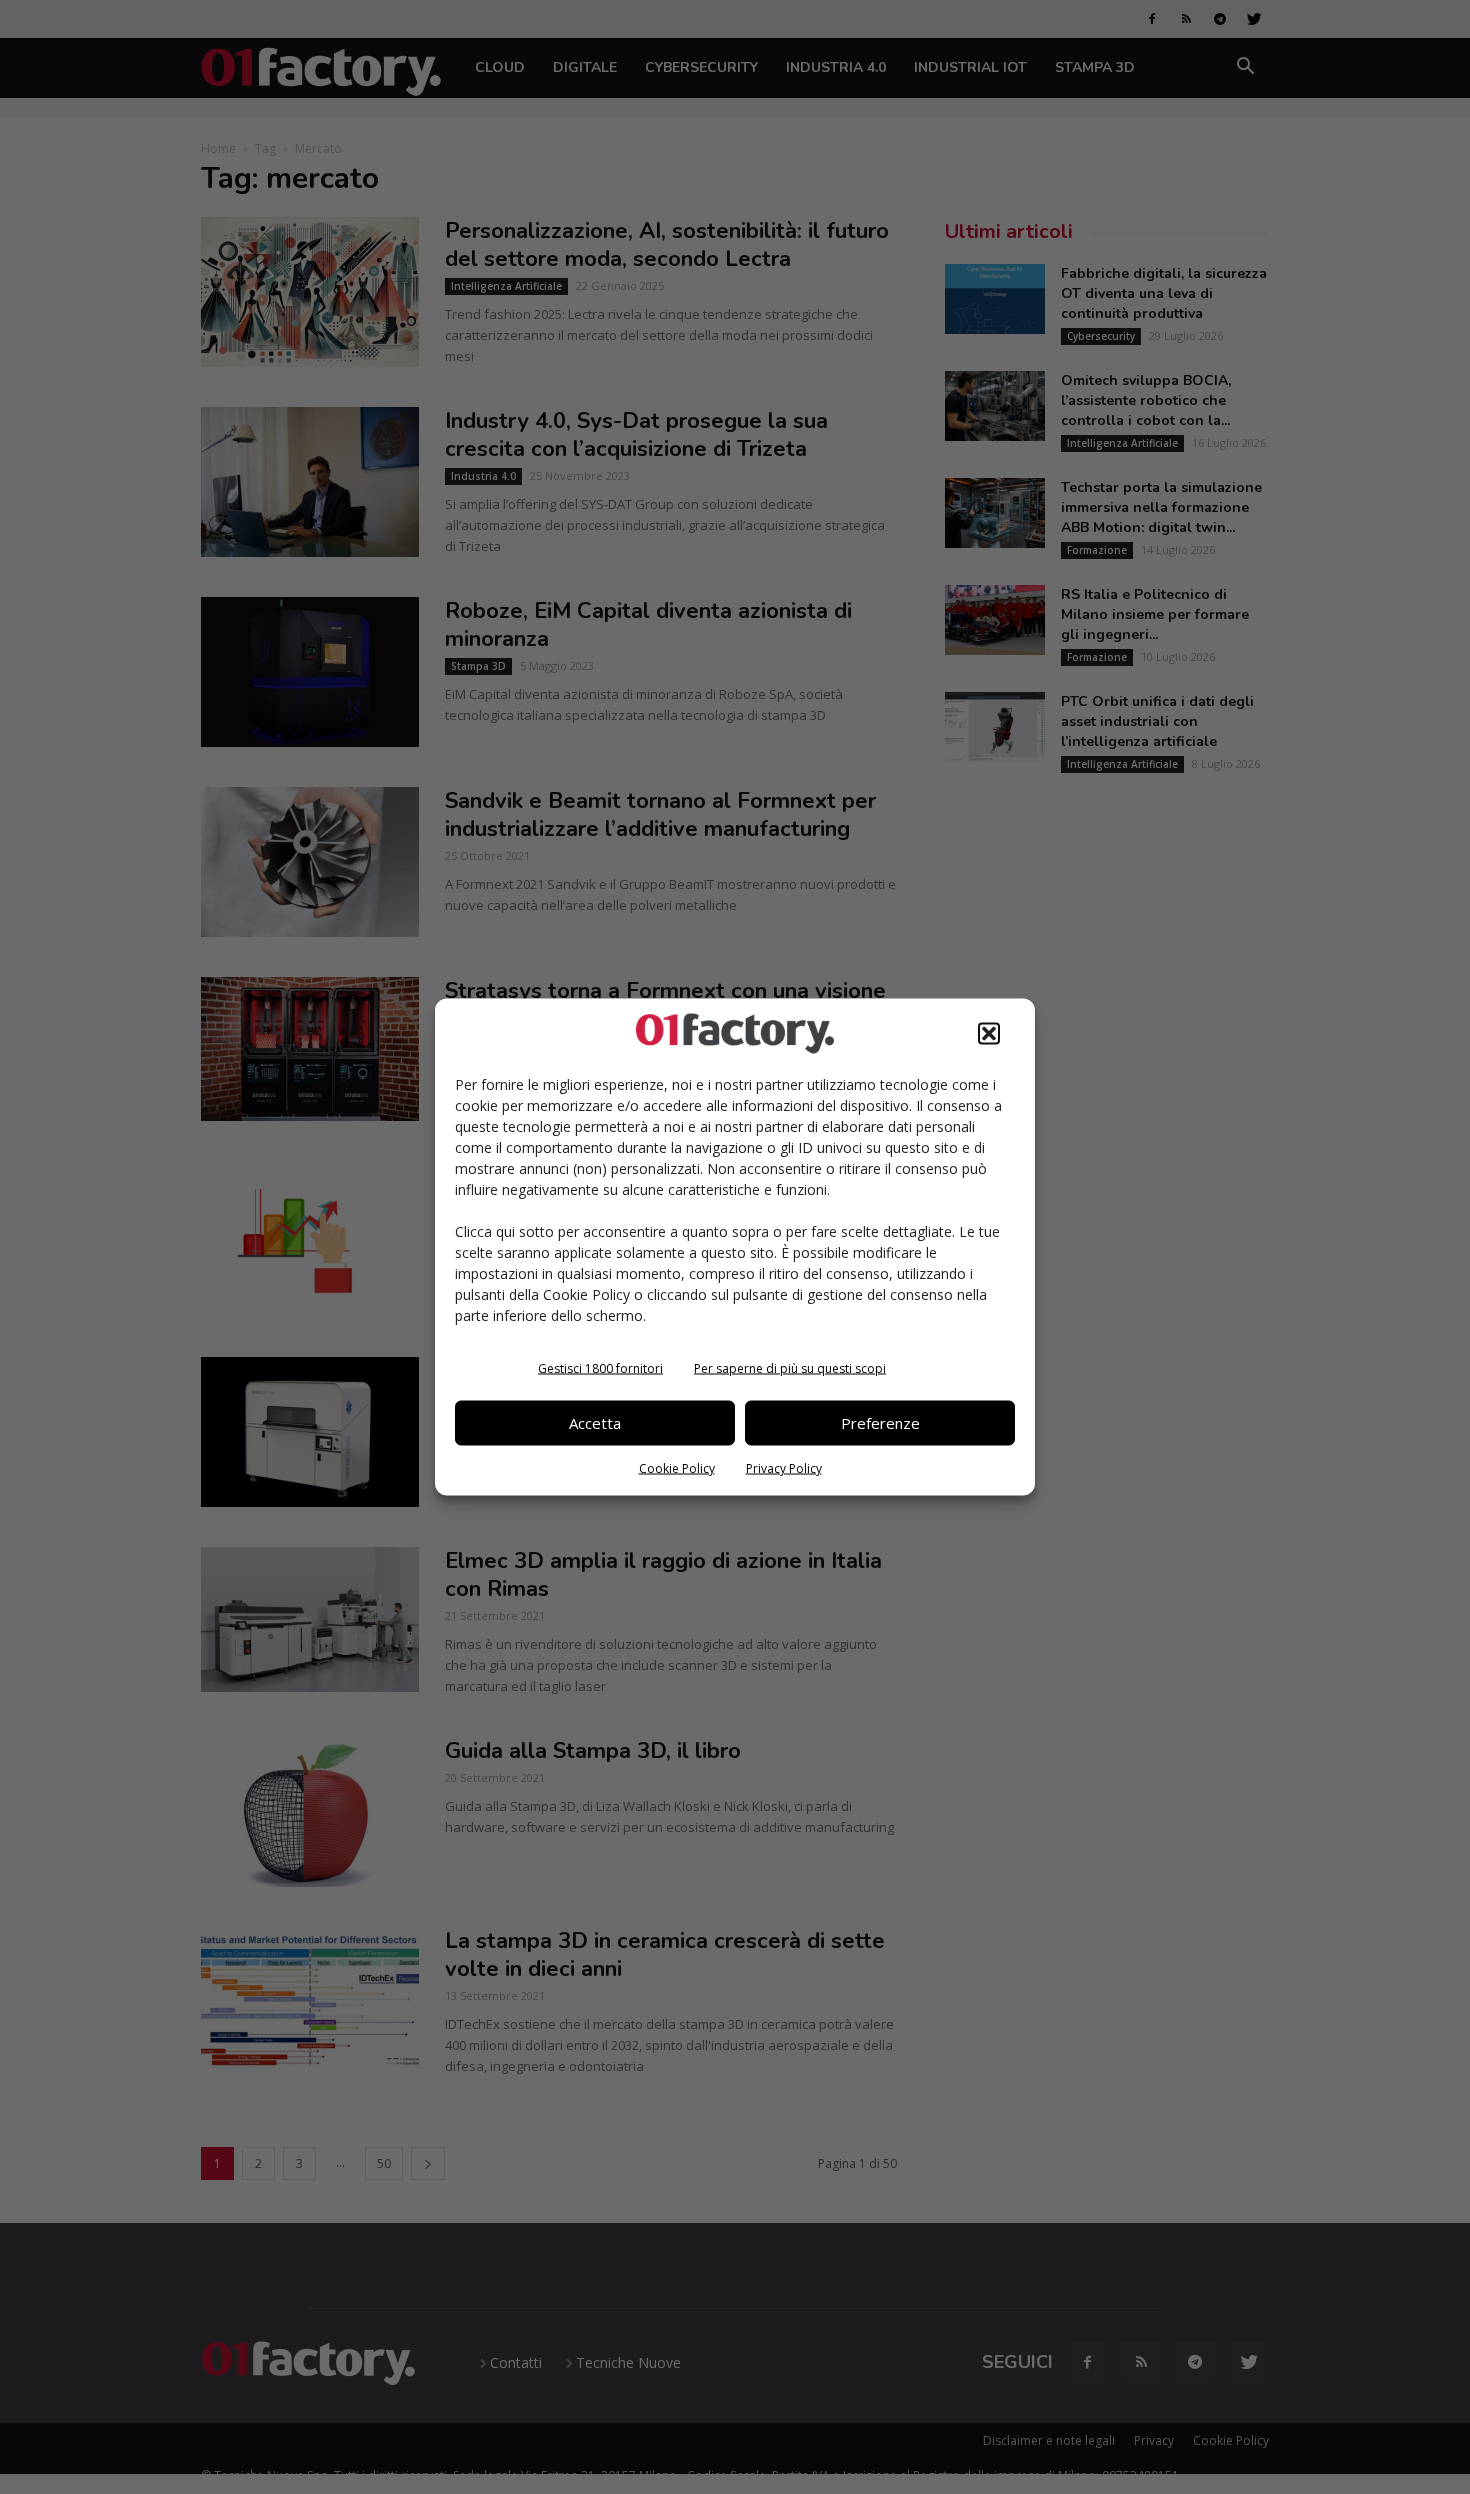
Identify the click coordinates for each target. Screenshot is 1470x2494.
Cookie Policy (677, 1467)
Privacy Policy (784, 1467)
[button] (989, 1033)
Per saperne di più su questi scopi (790, 1367)
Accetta (595, 1423)
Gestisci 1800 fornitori (600, 1367)
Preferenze (880, 1423)
